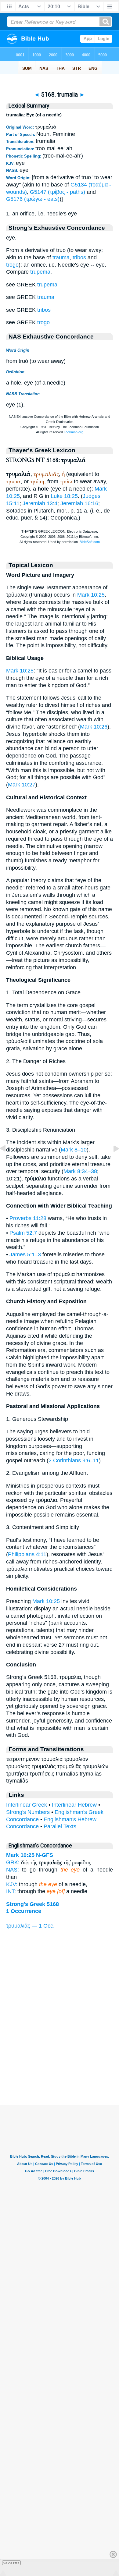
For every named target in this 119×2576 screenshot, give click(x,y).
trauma (61, 257)
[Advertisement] (60, 2067)
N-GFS (45, 1855)
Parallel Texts (60, 1826)
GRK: (13, 1862)
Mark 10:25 (91, 595)
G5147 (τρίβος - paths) (58, 192)
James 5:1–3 (25, 1254)
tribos (79, 257)
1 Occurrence (24, 1911)
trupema (40, 272)
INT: (11, 1891)
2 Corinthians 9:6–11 (74, 1460)
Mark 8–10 (74, 1150)
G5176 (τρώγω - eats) (33, 199)
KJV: (12, 1884)
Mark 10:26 (94, 727)
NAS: (13, 1870)
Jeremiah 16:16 (79, 503)
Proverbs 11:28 (28, 1218)
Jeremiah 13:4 (40, 503)
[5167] (8, 1162)
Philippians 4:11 (27, 1554)
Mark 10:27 (22, 785)
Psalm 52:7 (23, 1233)
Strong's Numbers (28, 1812)
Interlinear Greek (27, 1805)
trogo (12, 265)
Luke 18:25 (64, 496)
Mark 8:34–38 (80, 1171)
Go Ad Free (11, 2563)
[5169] (111, 1162)
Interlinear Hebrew (74, 1805)
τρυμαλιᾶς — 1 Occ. (30, 1926)
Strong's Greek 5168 (32, 1904)
